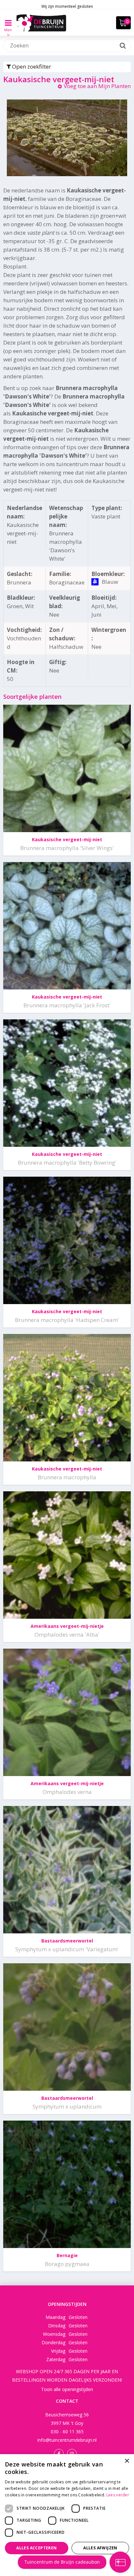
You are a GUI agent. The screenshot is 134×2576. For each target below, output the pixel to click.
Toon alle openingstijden (67, 2389)
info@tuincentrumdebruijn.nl (67, 2440)
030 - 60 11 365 (67, 2432)
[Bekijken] (123, 23)
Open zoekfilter (31, 66)
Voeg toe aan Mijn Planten (97, 86)
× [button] (127, 2461)
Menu (8, 27)
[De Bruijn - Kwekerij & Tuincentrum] (41, 23)
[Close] (118, 2480)
